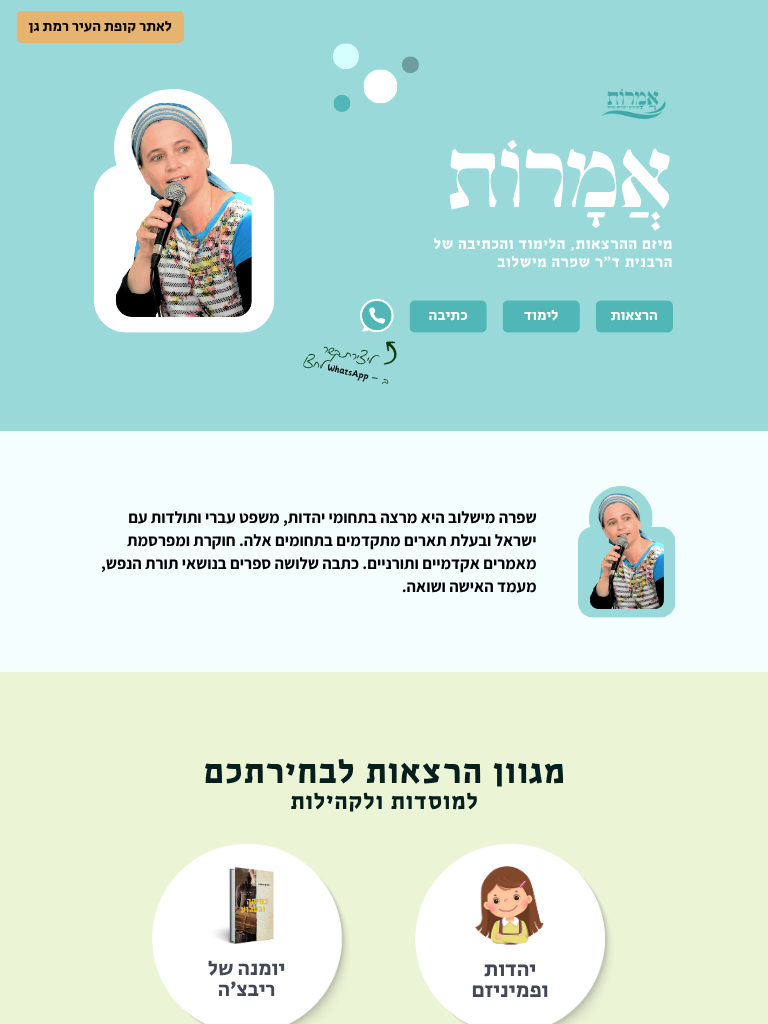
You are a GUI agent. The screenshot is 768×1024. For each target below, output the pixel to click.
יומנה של (246, 969)
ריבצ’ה (247, 990)
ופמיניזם (510, 990)
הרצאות (634, 316)
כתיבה (448, 316)
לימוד (541, 316)
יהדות (510, 968)
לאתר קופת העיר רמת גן (100, 27)
